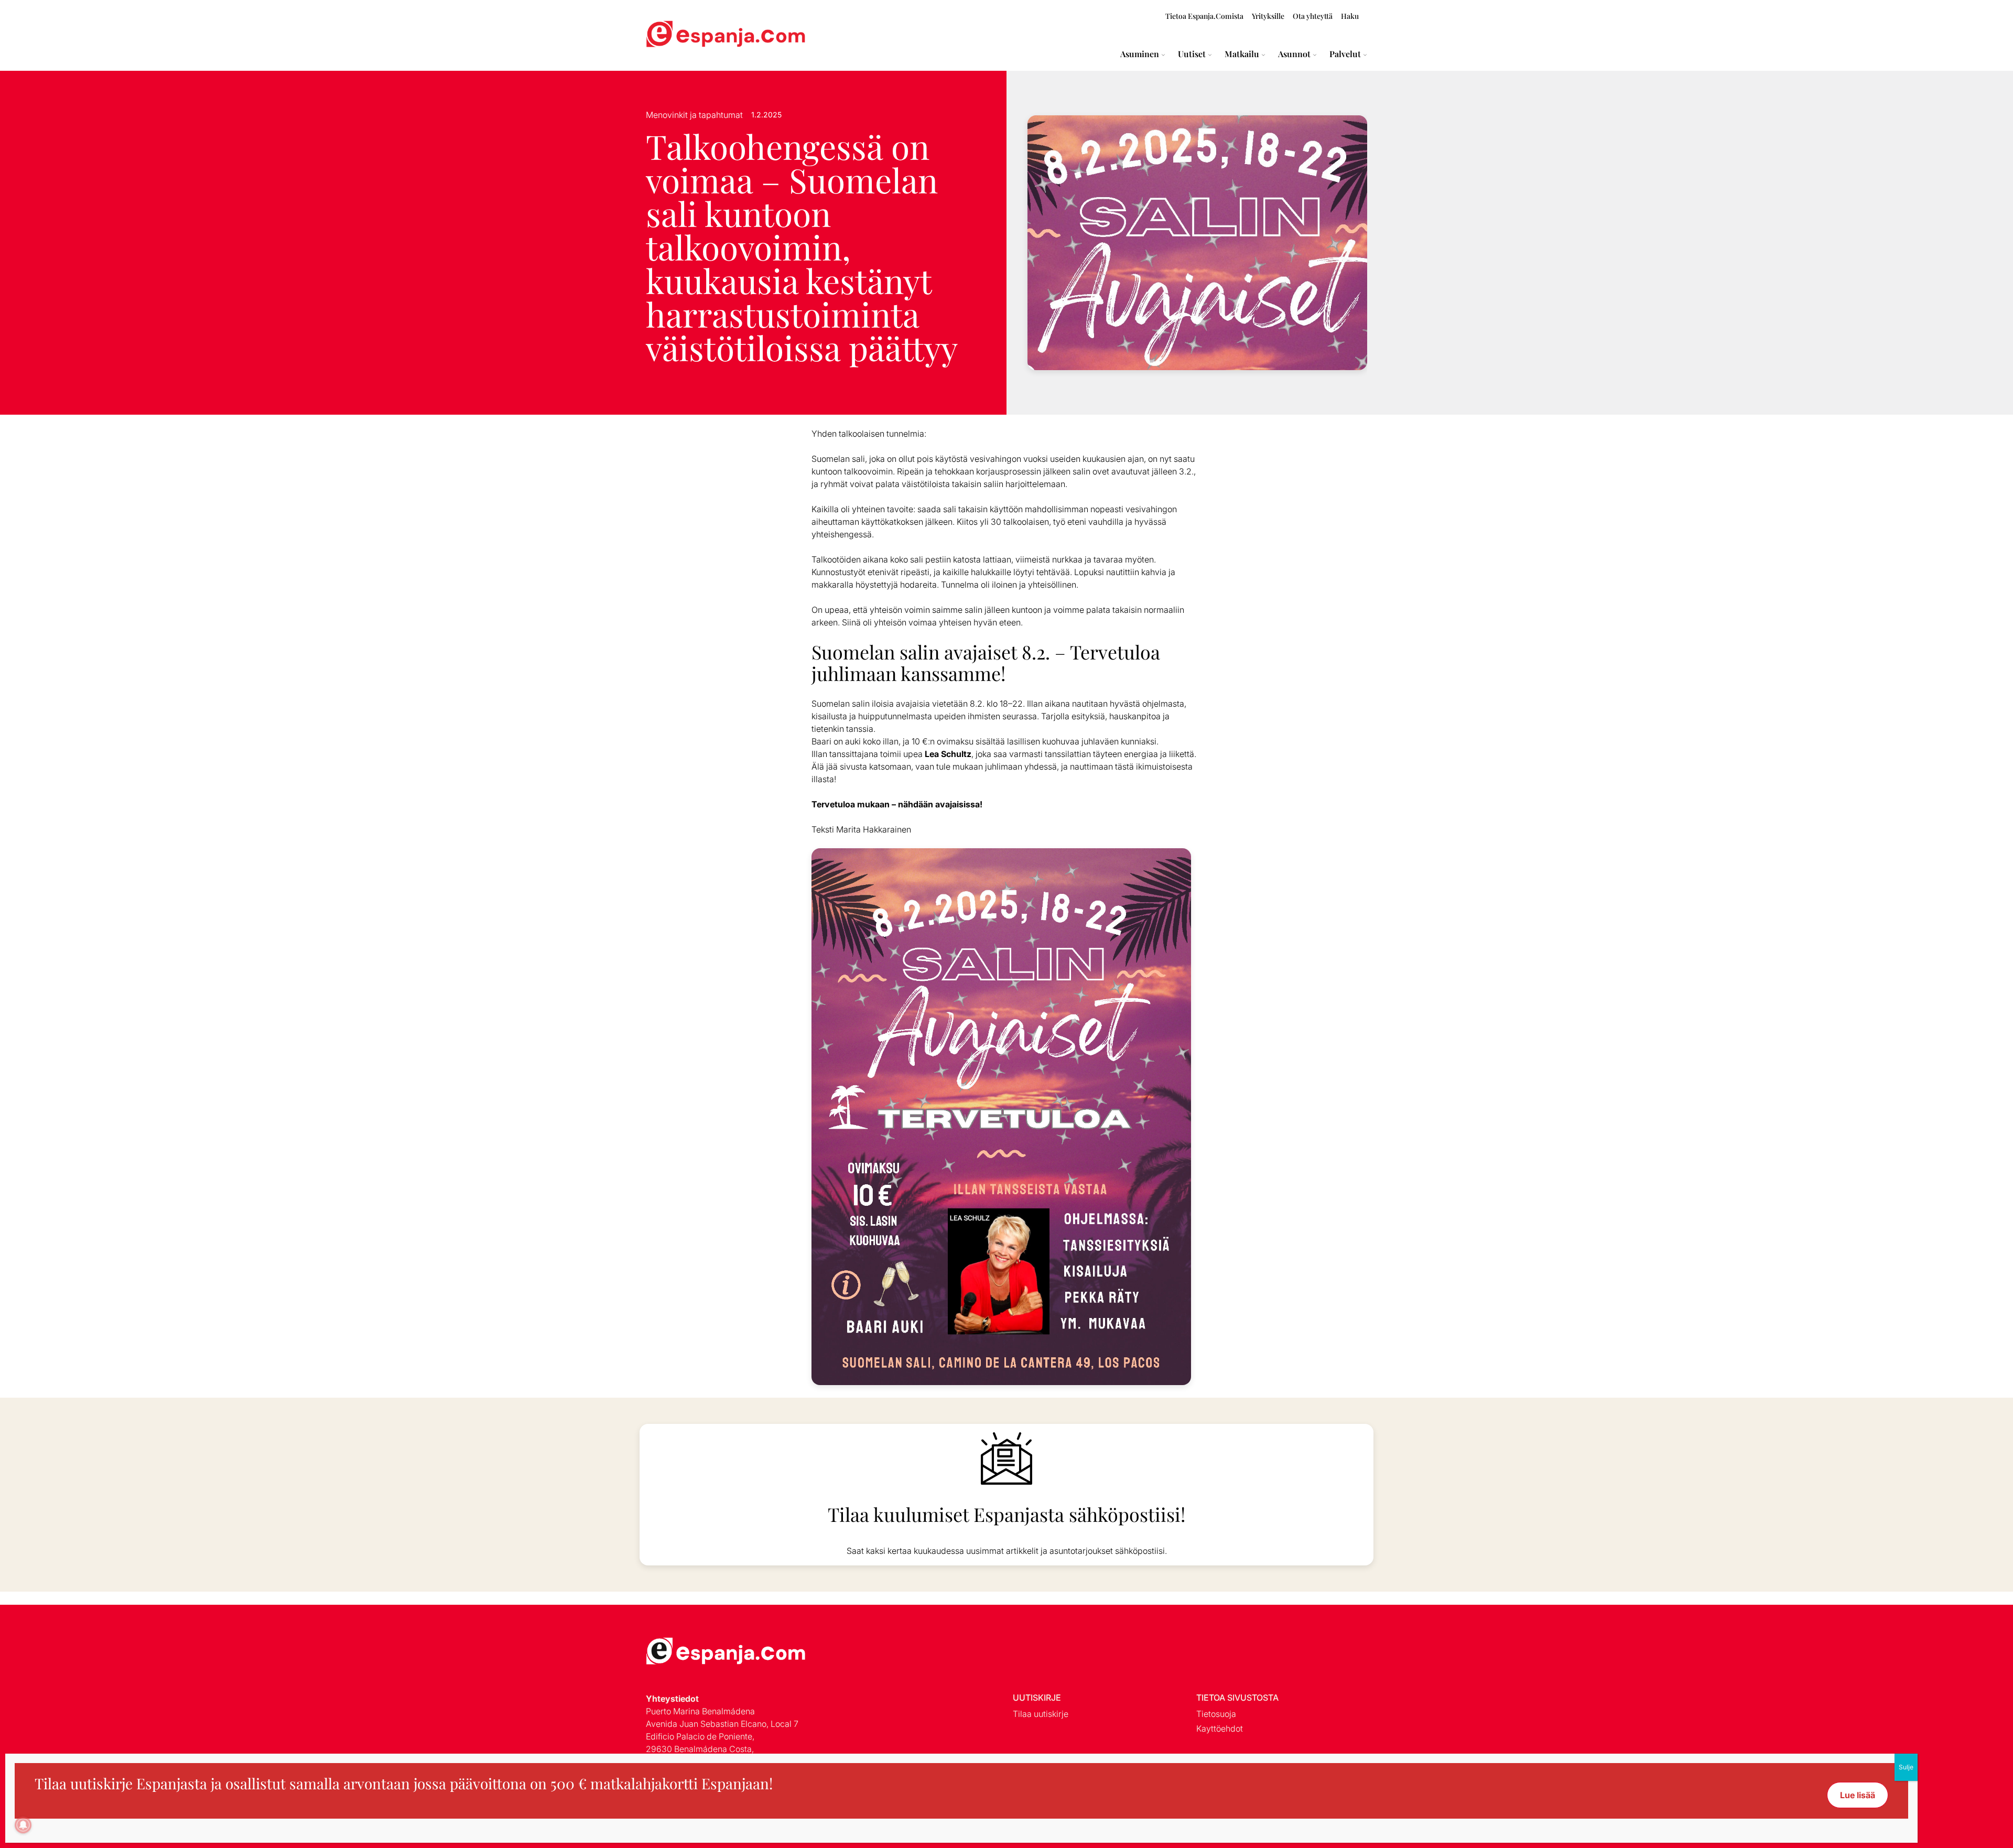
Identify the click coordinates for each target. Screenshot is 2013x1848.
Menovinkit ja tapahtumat (694, 115)
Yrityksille (1268, 16)
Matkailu (1242, 54)
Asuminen (1140, 54)
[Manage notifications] (23, 1825)
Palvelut (1345, 54)
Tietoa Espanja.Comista (1204, 16)
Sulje (1906, 1767)
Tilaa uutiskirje (1041, 1714)
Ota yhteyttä (1313, 16)
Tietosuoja (1216, 1714)
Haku (1350, 16)
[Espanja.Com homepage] (671, 35)
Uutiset (1192, 54)
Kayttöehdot (1220, 1728)
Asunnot (1294, 54)
